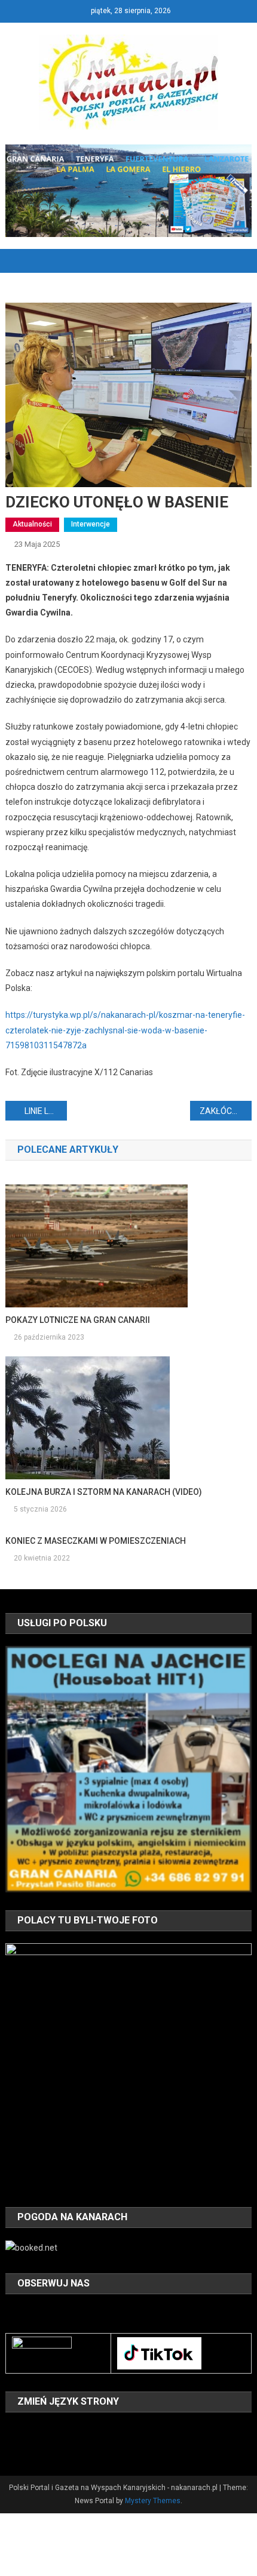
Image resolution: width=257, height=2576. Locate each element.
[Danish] (28, 2430)
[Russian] (28, 2447)
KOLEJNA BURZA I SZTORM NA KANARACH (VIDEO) (104, 1492)
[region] (129, 1769)
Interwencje (91, 524)
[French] (59, 2430)
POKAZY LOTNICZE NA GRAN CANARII (78, 1320)
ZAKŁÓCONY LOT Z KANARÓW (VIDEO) (226, 1111)
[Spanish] (44, 2447)
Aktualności (32, 524)
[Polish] (13, 2447)
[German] (75, 2430)
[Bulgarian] (13, 2430)
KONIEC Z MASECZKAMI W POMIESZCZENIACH (96, 1541)
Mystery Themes (153, 2501)
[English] (44, 2430)
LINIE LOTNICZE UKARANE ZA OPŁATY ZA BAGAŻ (46, 1111)
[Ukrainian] (59, 2447)
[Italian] (90, 2430)
